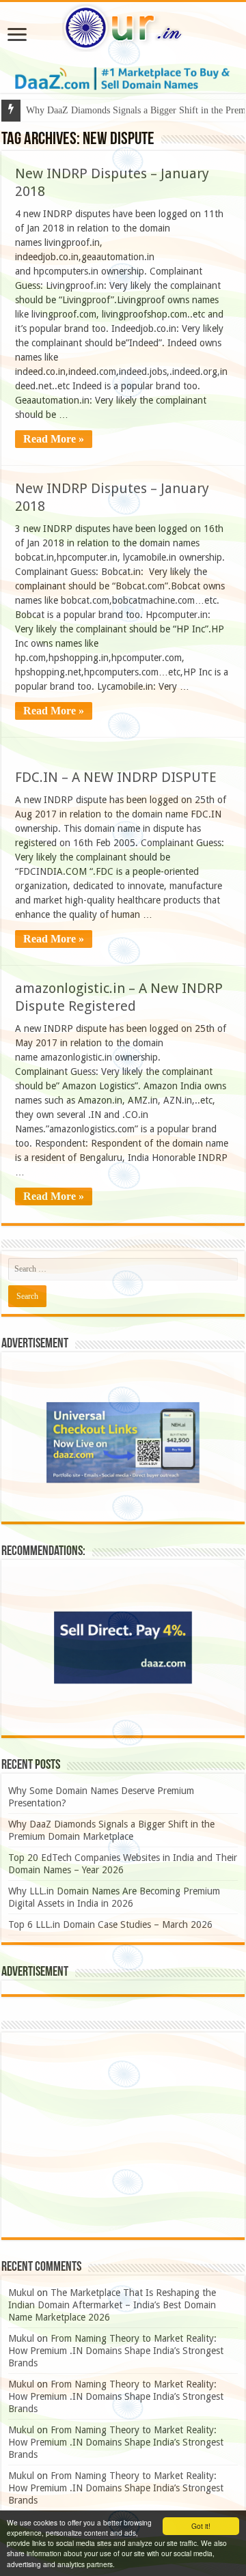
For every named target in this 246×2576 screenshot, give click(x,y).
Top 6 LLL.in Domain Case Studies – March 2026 (110, 1924)
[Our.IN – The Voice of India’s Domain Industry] (123, 25)
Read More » (54, 439)
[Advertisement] (123, 2135)
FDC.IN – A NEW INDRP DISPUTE (116, 777)
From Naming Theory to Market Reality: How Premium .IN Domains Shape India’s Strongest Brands (116, 2351)
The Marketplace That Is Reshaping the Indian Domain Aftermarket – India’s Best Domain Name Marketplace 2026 (112, 2305)
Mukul (21, 2293)
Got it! (201, 2526)
